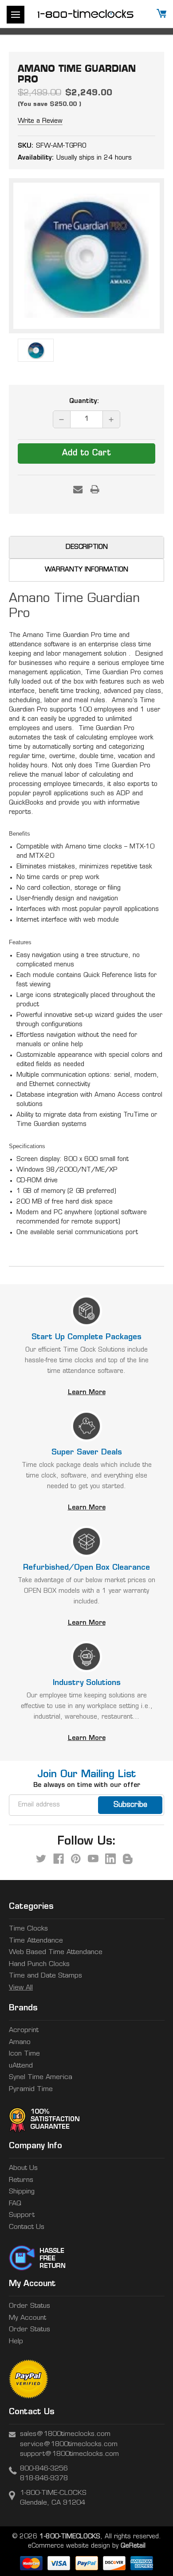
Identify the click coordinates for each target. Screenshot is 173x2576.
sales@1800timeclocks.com (65, 2434)
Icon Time (24, 2054)
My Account (28, 2318)
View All (21, 1988)
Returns (21, 2180)
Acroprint (24, 2031)
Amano (20, 2042)
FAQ (15, 2204)
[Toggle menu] (16, 15)
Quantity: (84, 401)
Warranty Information (86, 570)
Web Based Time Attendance (56, 1953)
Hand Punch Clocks (39, 1964)
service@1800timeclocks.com (69, 2445)
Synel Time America (41, 2078)
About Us (23, 2168)
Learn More (87, 1393)
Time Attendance (36, 1941)
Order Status (29, 2306)
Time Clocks (28, 1929)
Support (22, 2215)
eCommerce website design (69, 2546)
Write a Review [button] (40, 121)
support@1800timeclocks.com (69, 2454)
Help (16, 2342)
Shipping (22, 2192)
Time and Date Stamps (45, 1976)
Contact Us (27, 2227)
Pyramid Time (31, 2089)
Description (87, 547)
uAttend (21, 2066)
